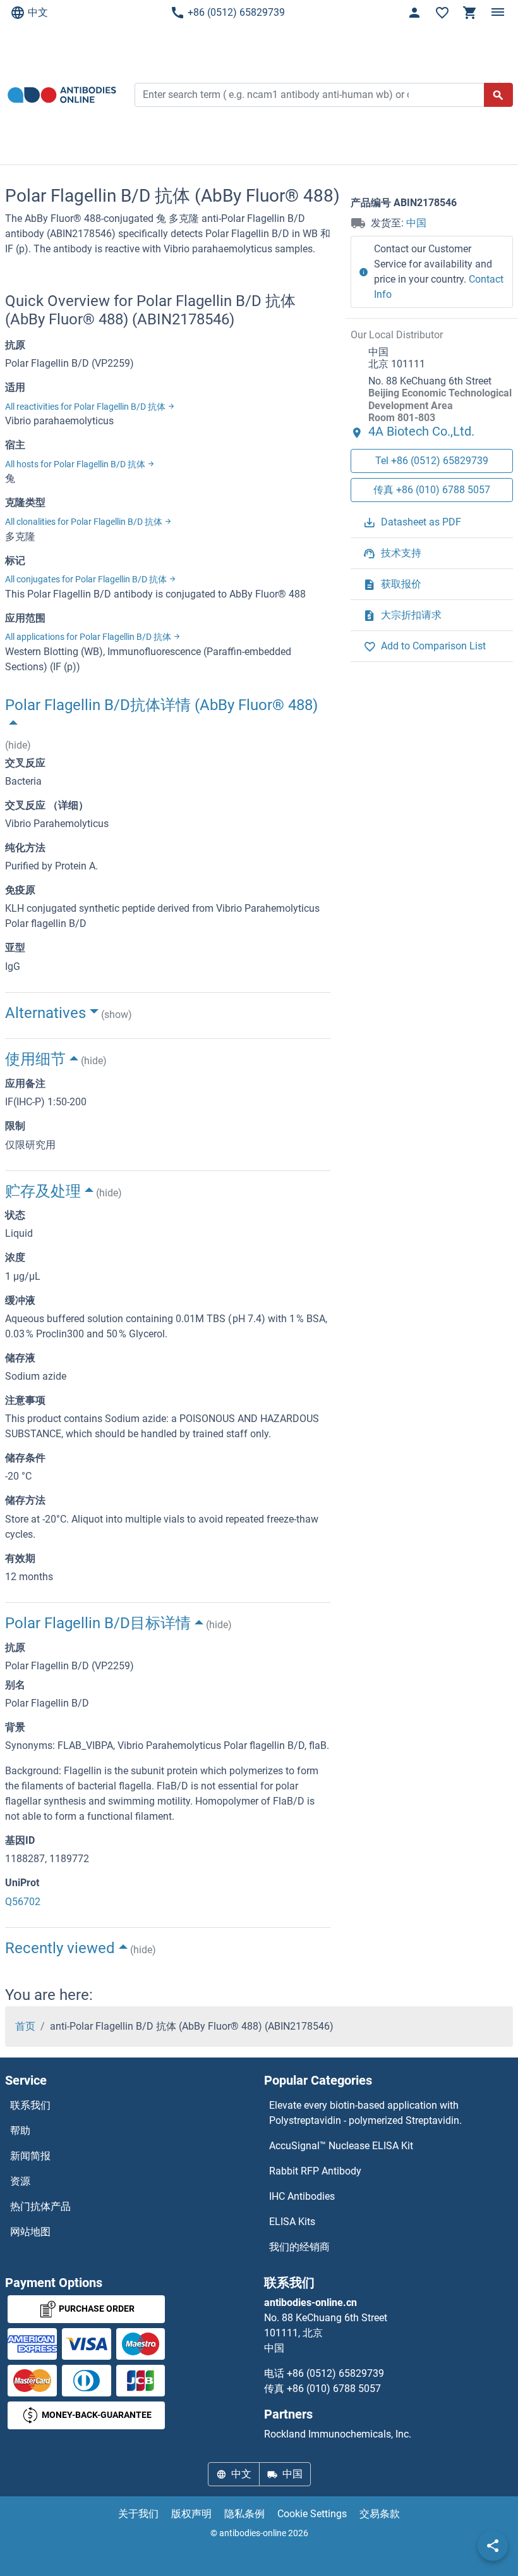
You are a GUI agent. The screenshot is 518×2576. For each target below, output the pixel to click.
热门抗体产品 (40, 2206)
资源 (20, 2181)
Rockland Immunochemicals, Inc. (338, 2434)
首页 (25, 2026)
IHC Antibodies (302, 2196)
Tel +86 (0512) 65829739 (432, 461)
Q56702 (23, 1902)
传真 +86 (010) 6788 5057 (432, 490)
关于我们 (138, 2514)
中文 (38, 12)
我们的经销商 (299, 2247)
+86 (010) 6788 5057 (334, 2389)
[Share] (493, 2546)
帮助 (20, 2131)
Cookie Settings (312, 2514)
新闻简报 (30, 2156)
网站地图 (30, 2232)
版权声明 (191, 2514)
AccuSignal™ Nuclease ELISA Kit (341, 2146)
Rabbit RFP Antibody (315, 2171)
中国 (416, 223)
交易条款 (380, 2514)
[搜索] (498, 95)
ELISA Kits (292, 2222)
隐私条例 (244, 2514)
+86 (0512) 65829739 (236, 12)
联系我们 (30, 2105)
